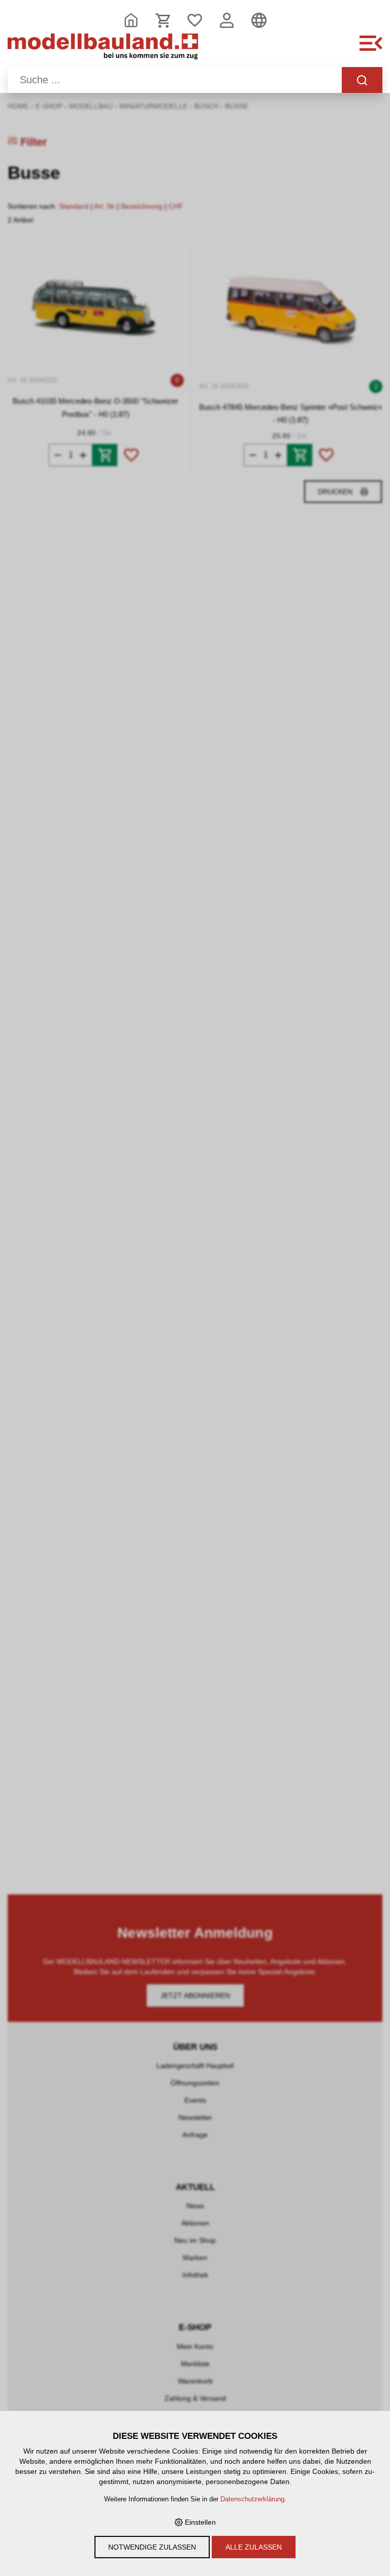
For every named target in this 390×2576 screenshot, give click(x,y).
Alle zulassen (254, 2547)
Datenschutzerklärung (252, 2499)
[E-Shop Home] (103, 49)
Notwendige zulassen (152, 2547)
